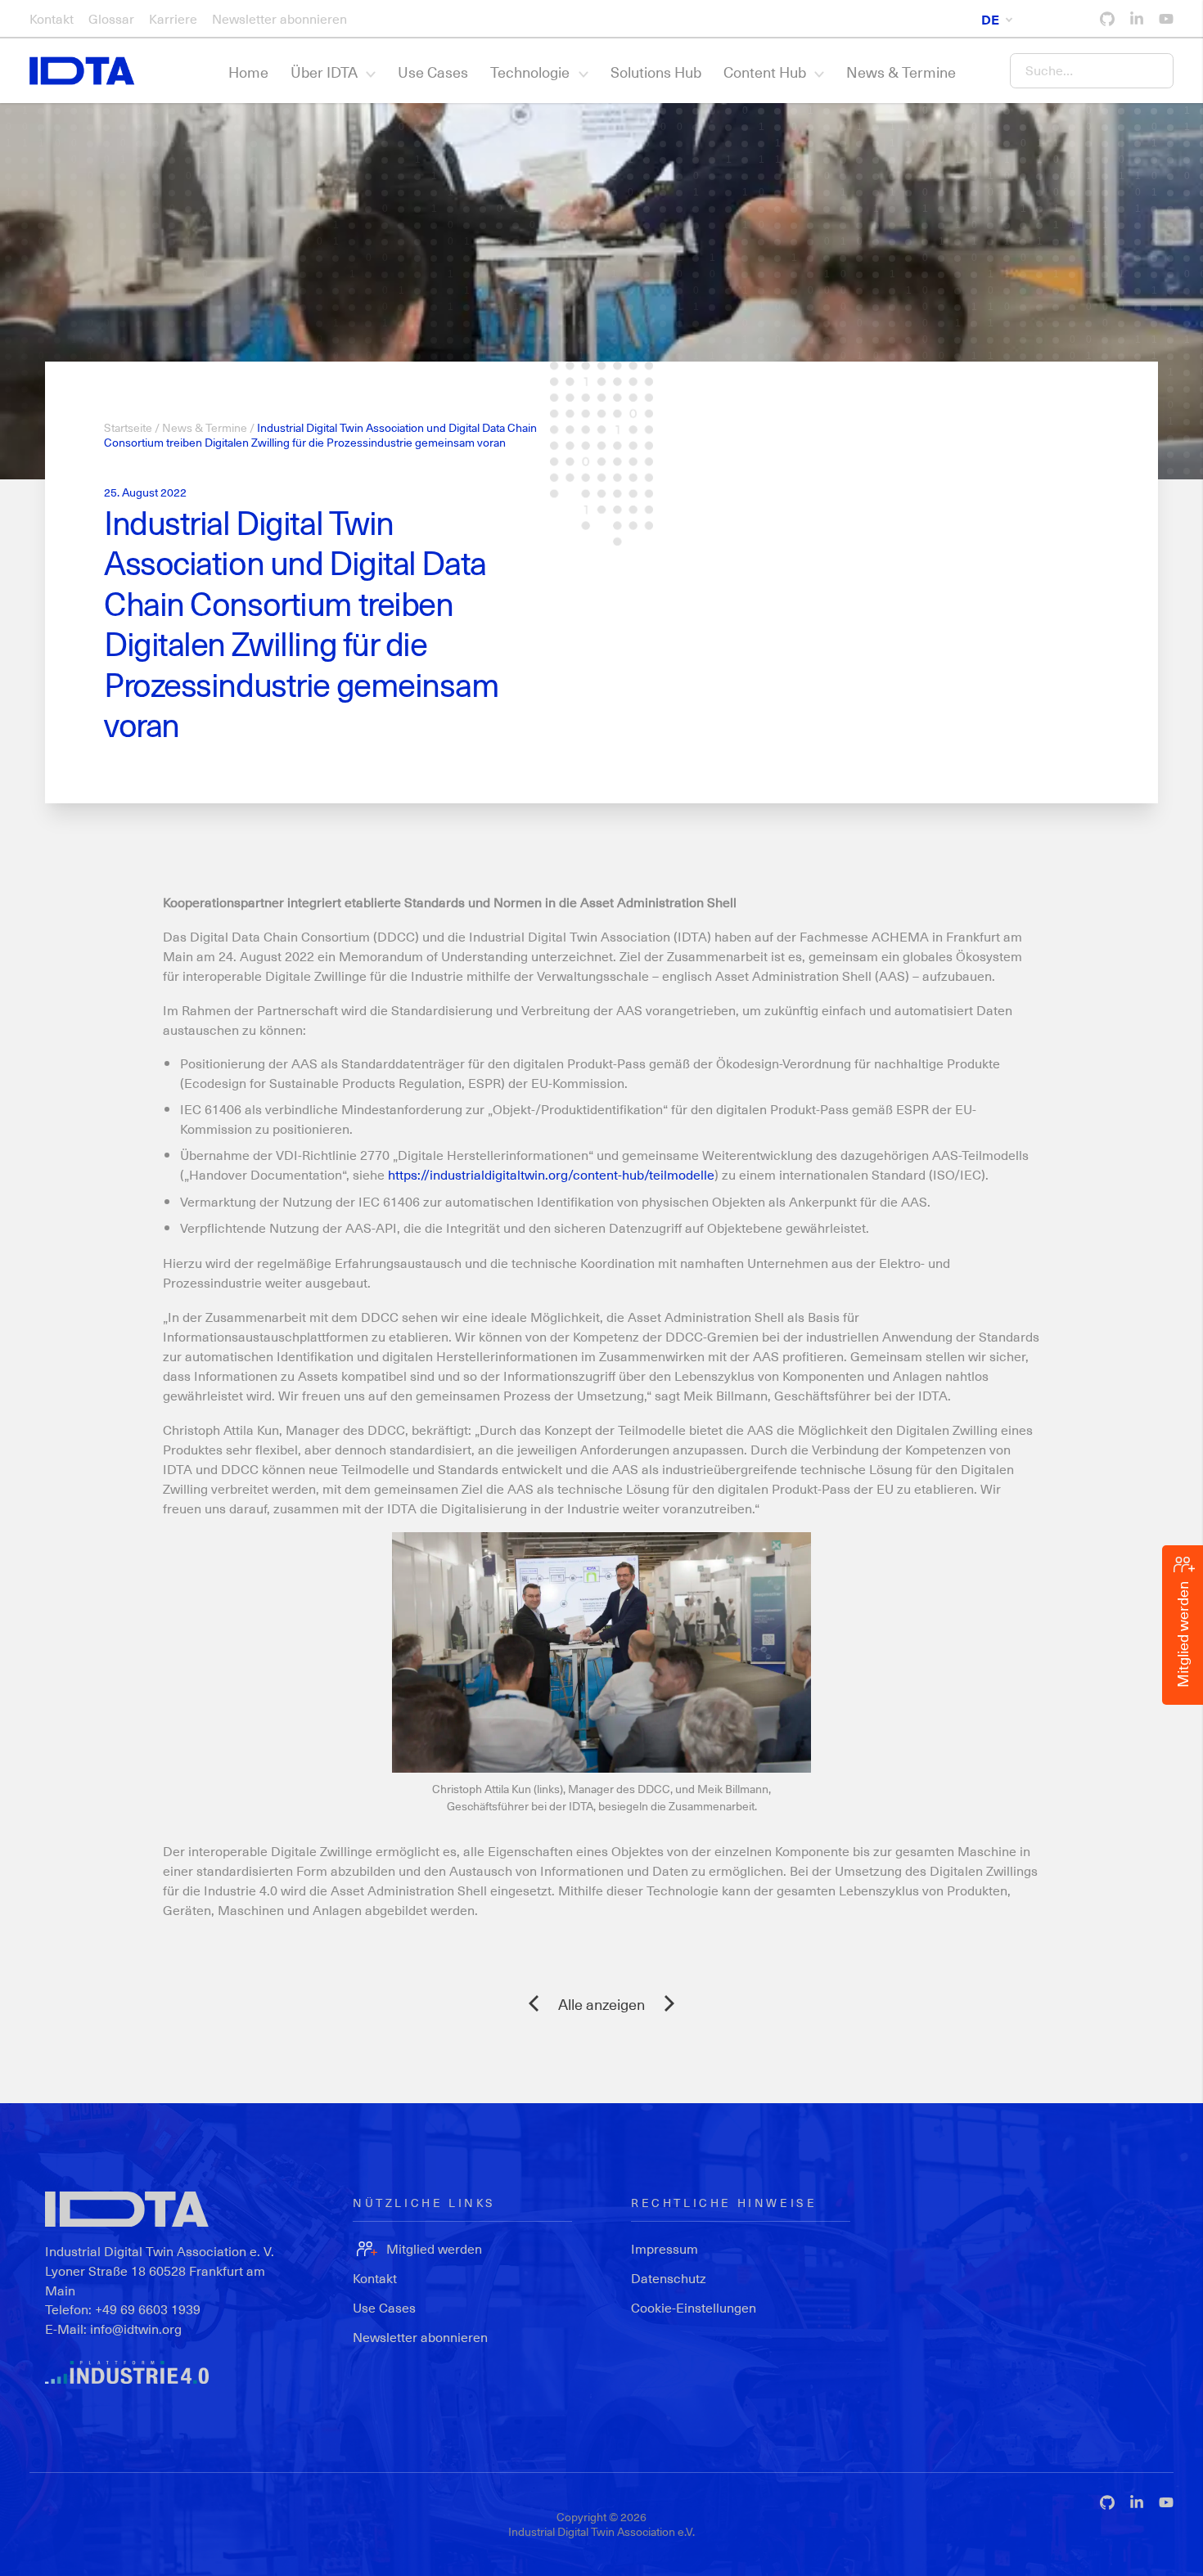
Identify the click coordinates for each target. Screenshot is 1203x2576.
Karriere (173, 18)
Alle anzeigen (601, 2004)
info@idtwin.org (136, 2329)
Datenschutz (669, 2278)
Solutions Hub (656, 72)
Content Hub (765, 72)
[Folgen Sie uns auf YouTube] (1166, 19)
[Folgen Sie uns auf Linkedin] (1137, 19)
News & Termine (901, 72)
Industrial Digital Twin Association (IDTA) (590, 936)
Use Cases (433, 72)
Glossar (111, 18)
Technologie (530, 72)
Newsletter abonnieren (279, 18)
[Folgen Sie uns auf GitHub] (1107, 19)
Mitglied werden (434, 2248)
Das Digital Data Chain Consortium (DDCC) (291, 936)
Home (248, 72)
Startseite (128, 427)
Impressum (665, 2248)
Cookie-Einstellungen (694, 2307)
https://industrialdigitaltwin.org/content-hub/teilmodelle (551, 1174)
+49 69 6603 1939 (148, 2309)
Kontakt (52, 18)
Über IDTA (324, 72)
